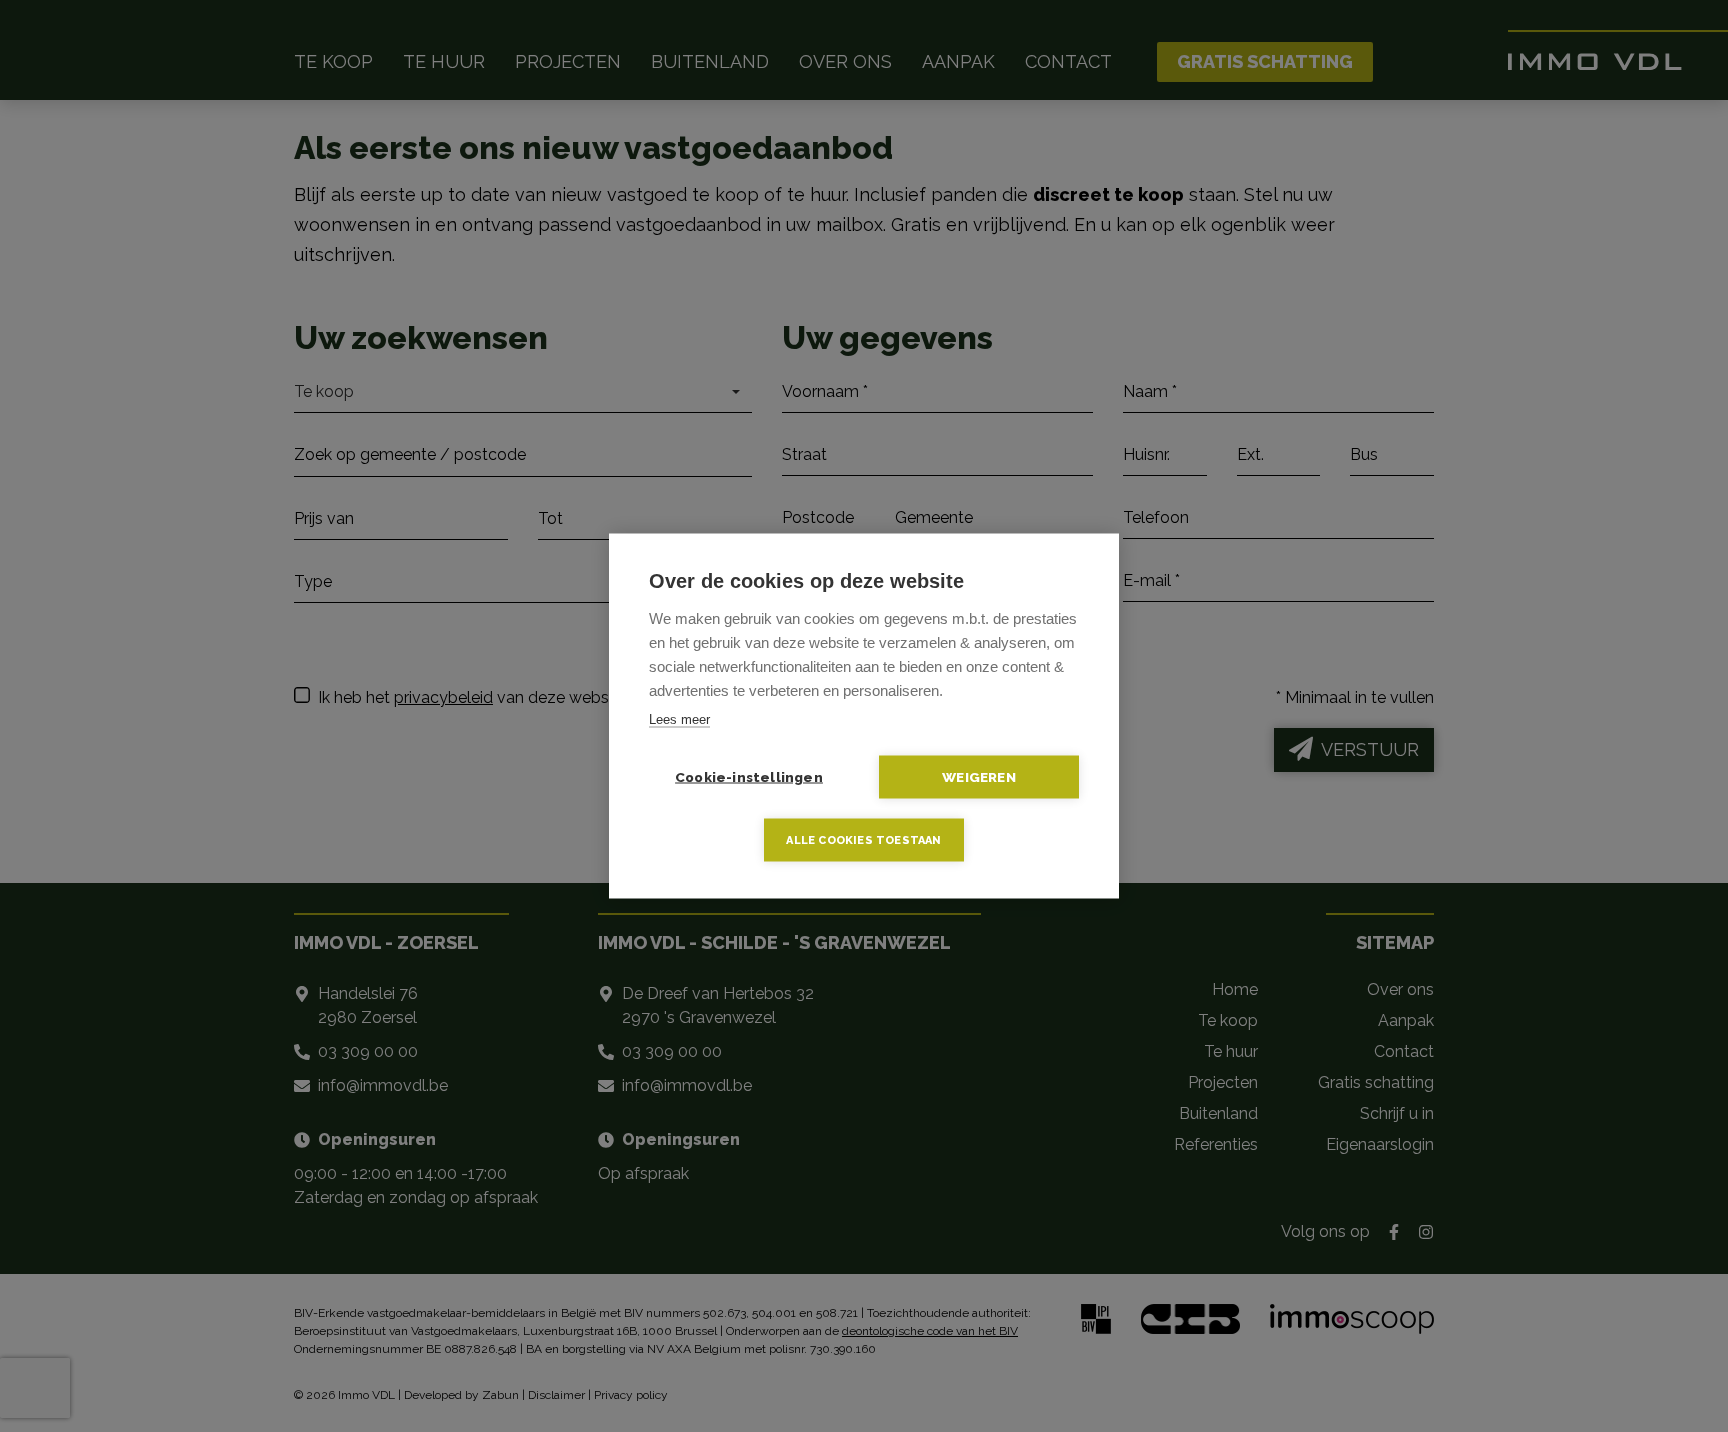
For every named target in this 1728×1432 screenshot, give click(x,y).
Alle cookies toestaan (863, 840)
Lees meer (679, 719)
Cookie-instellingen (749, 777)
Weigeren (979, 777)
